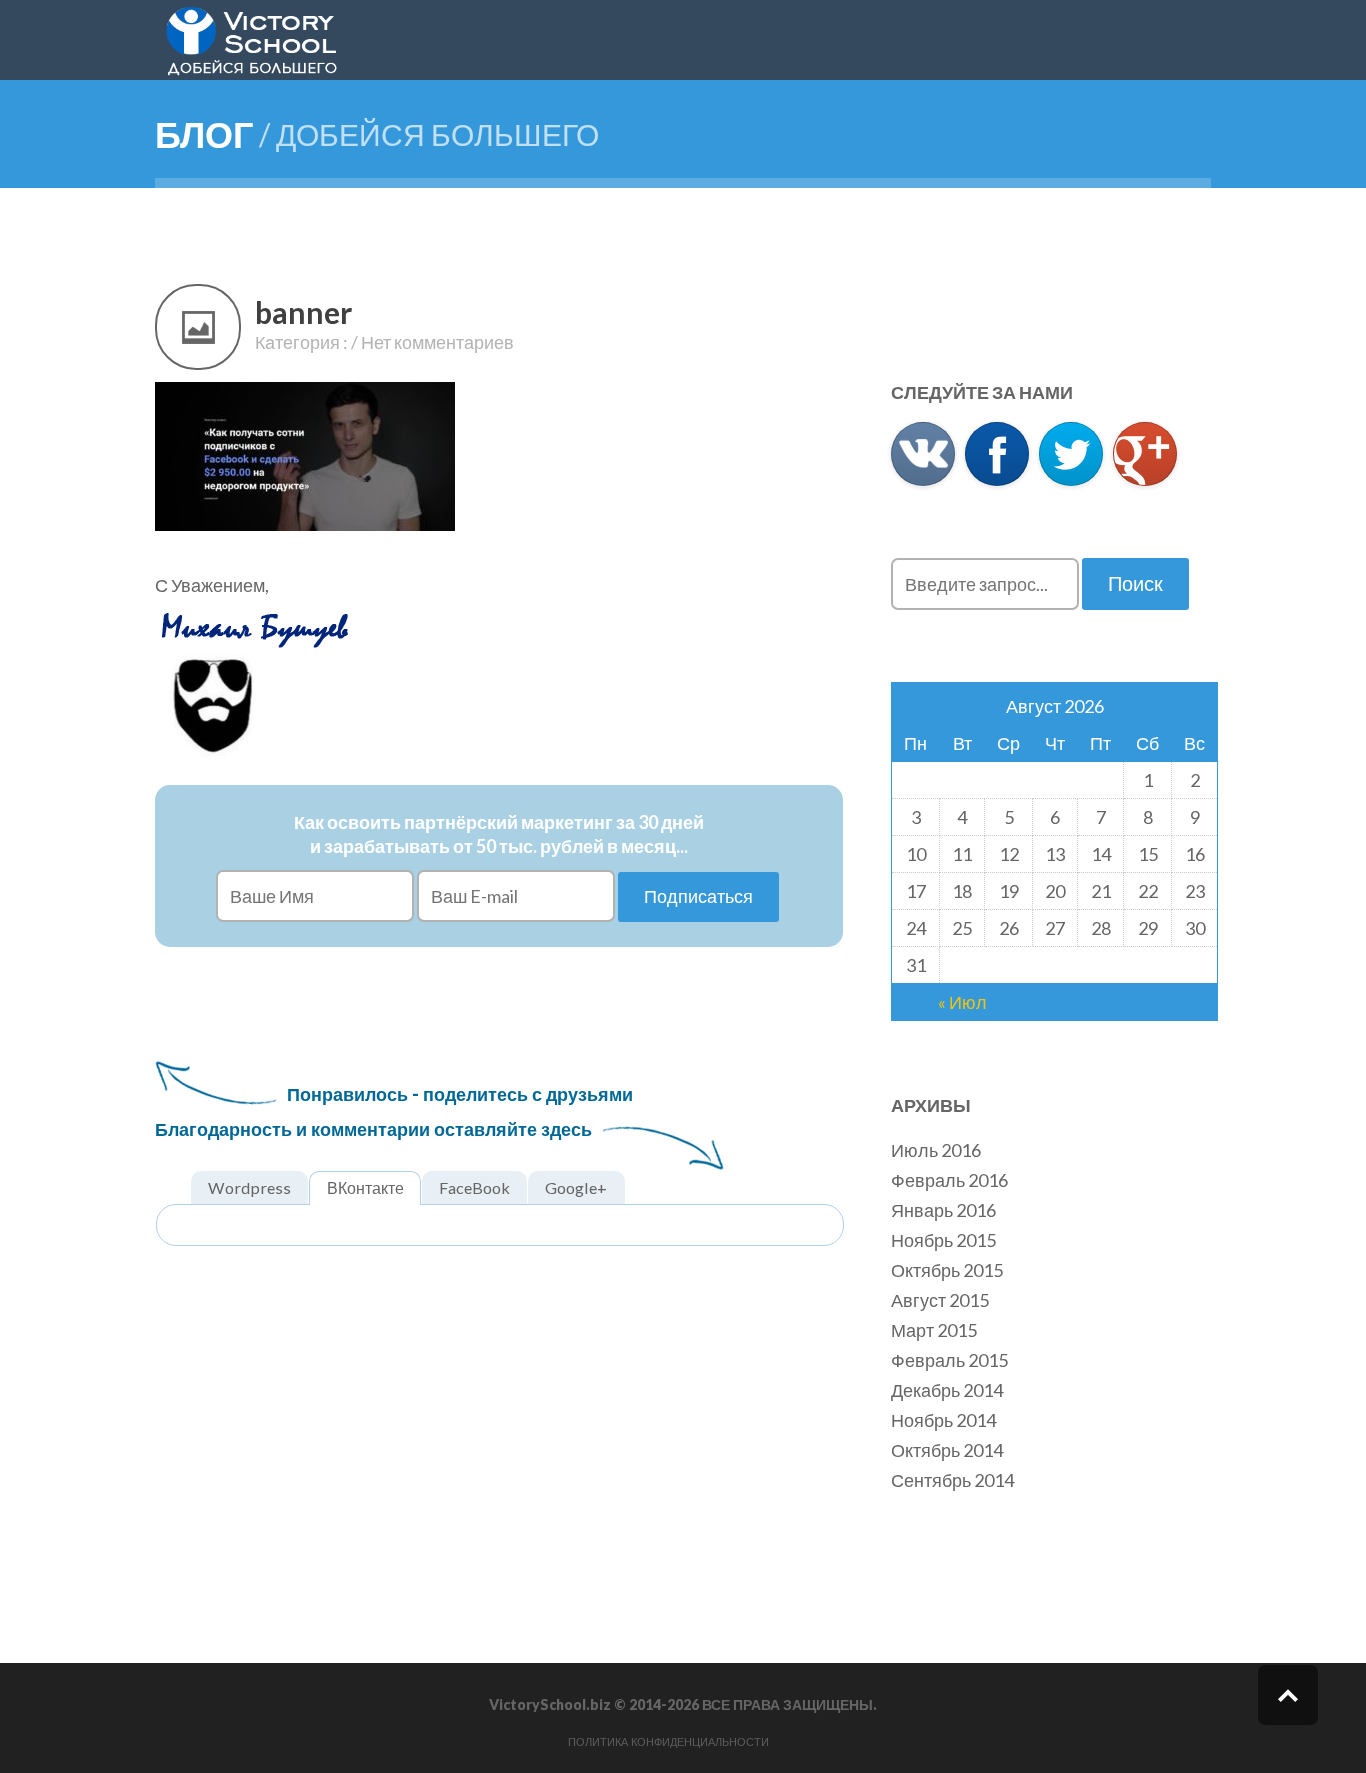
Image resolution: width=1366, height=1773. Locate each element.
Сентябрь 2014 (952, 1480)
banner (303, 312)
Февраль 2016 (949, 1180)
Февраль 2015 (949, 1360)
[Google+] (1145, 454)
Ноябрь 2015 (943, 1240)
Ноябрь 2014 (943, 1420)
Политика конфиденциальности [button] (668, 1742)
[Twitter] (1071, 454)
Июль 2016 (936, 1150)
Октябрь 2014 (947, 1450)
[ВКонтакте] (923, 454)
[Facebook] (997, 454)
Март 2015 (934, 1330)
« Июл (962, 1002)
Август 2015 (940, 1300)
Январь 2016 (943, 1210)
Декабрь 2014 (947, 1390)
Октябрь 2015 (947, 1270)
